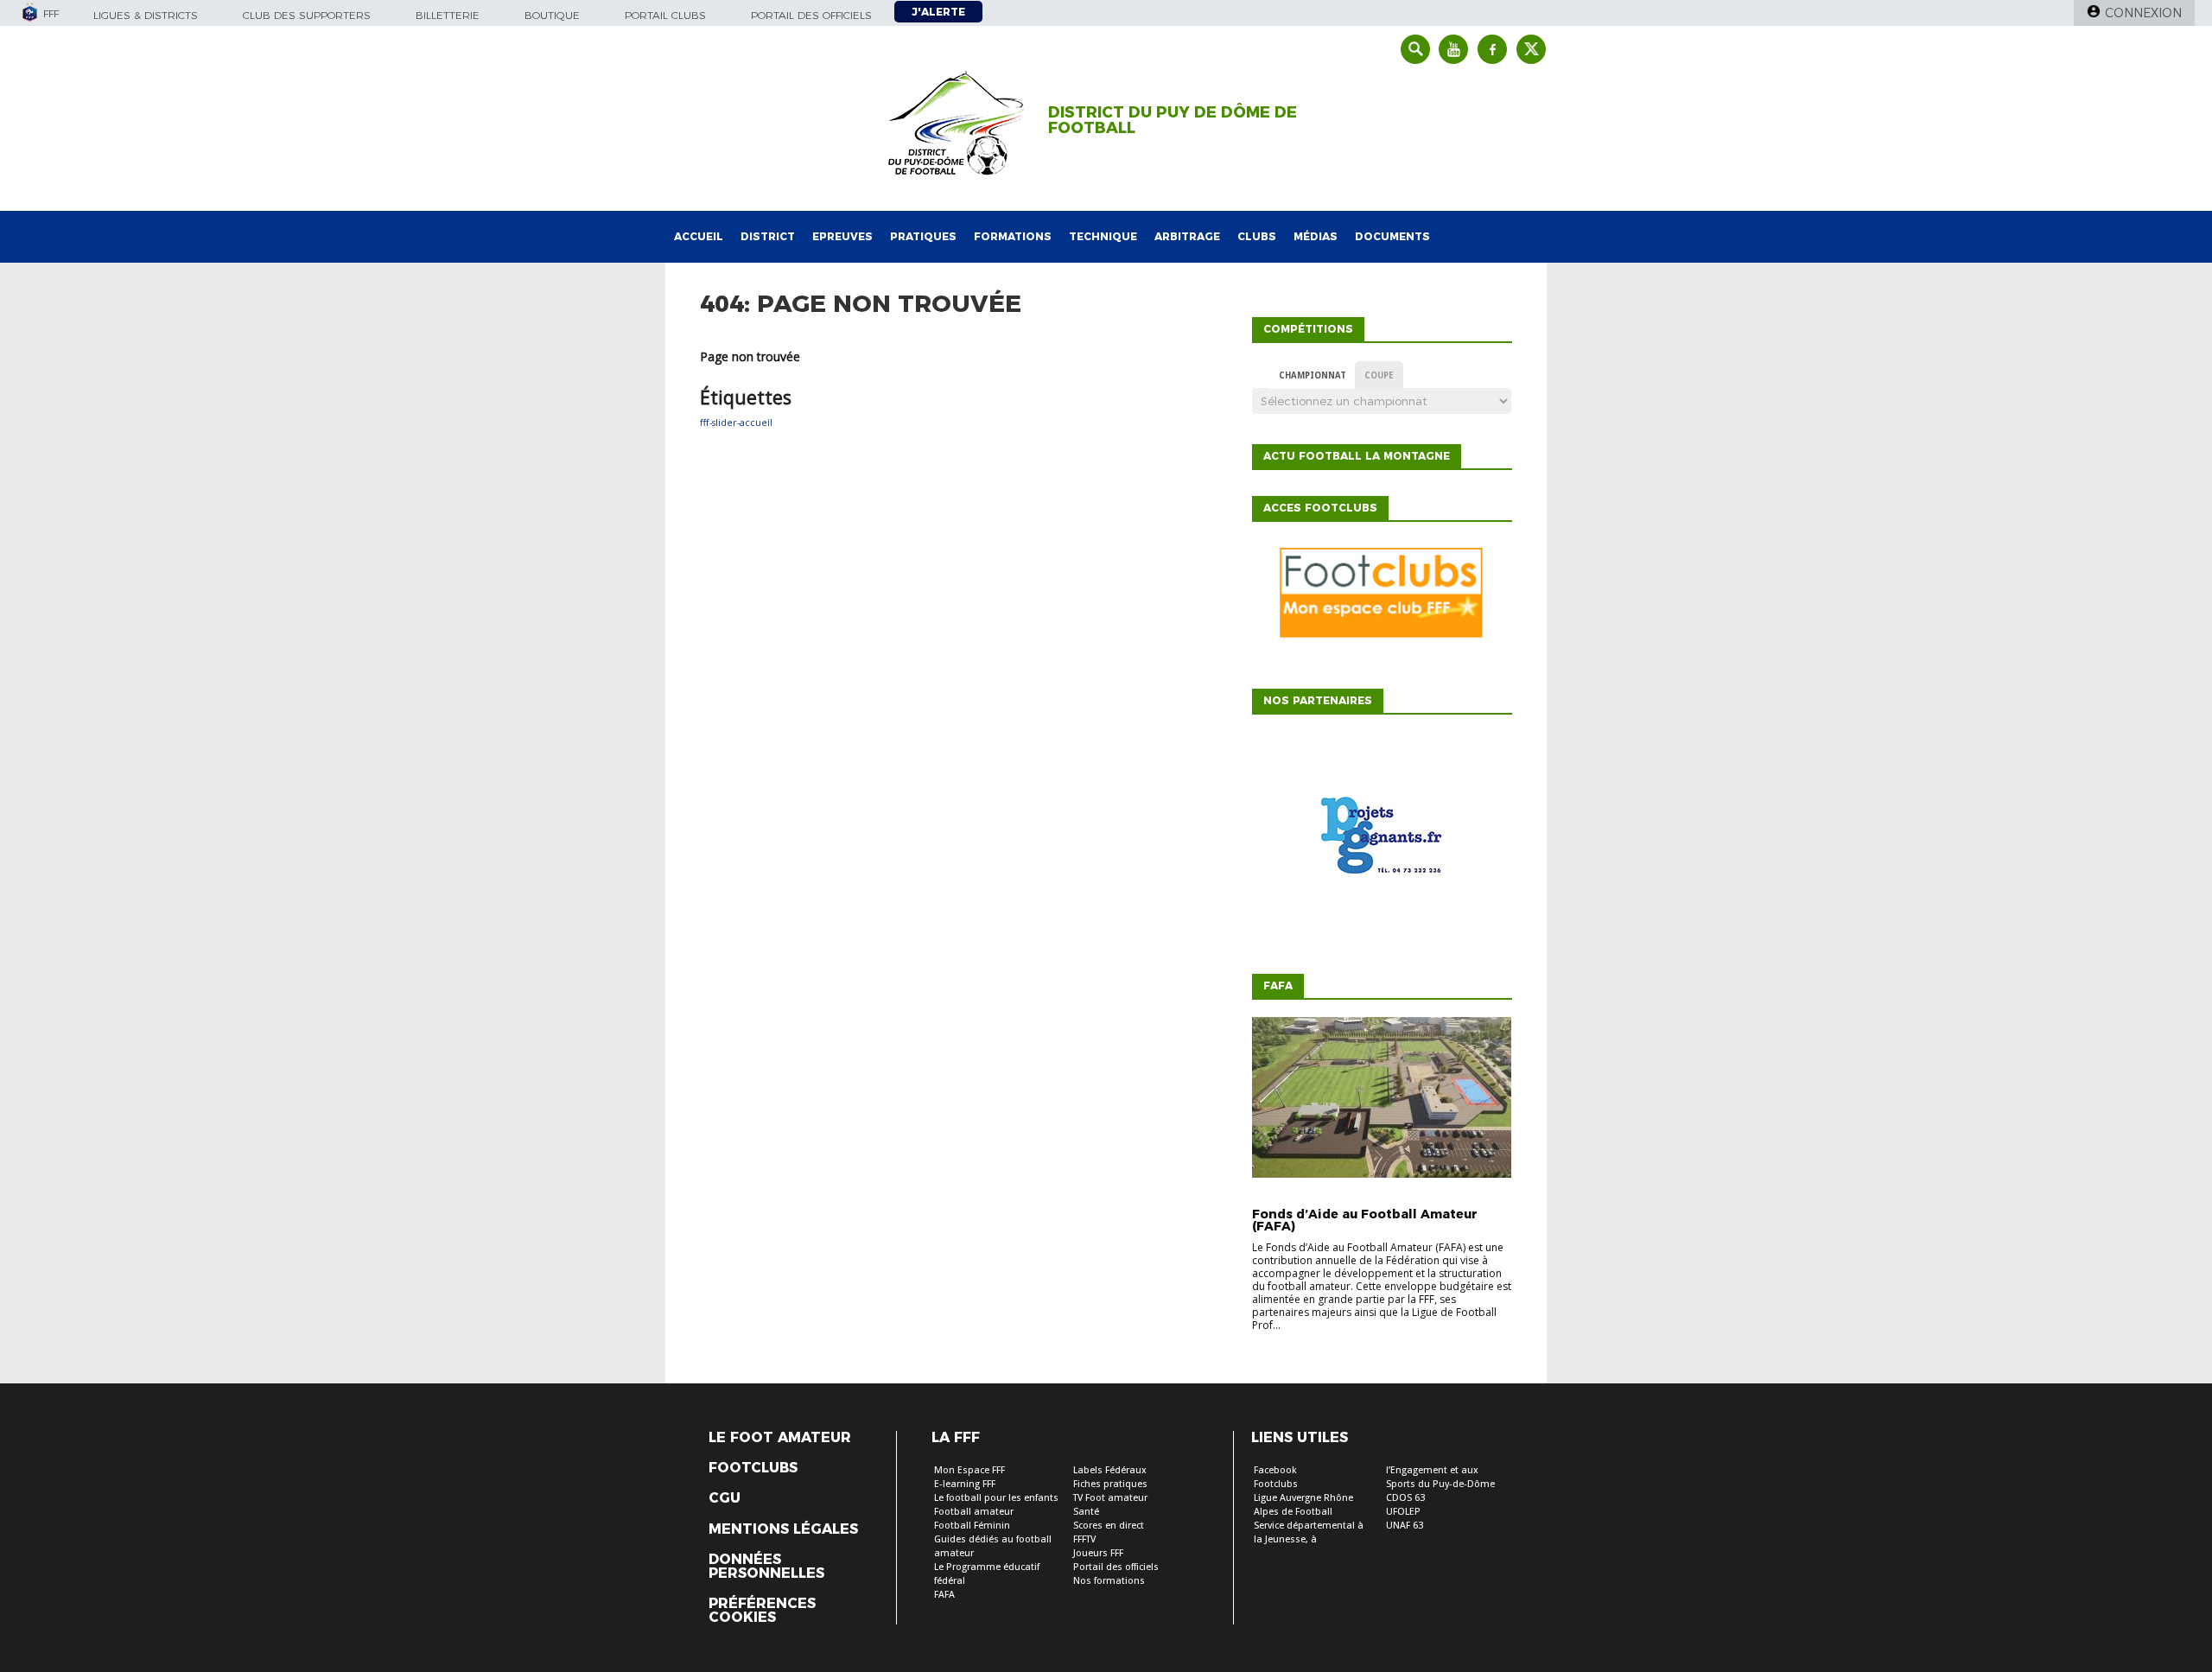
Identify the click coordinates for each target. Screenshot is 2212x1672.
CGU (725, 1498)
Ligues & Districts (146, 15)
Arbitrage (1187, 236)
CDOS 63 (1405, 1498)
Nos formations (1109, 1581)
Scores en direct (1109, 1526)
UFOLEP (1403, 1512)
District (768, 236)
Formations (1013, 236)
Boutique (552, 15)
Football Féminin (972, 1526)
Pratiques (923, 236)
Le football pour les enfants (996, 1498)
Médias (1316, 236)
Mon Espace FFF (969, 1470)
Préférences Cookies (762, 1611)
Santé (1086, 1512)
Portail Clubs (665, 15)
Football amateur (974, 1512)
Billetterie (448, 15)
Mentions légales (783, 1529)
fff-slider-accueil (736, 423)
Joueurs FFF (1098, 1553)
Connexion (2143, 13)
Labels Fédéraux (1110, 1470)
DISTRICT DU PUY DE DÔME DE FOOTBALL (1173, 120)
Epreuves (842, 236)
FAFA (944, 1595)
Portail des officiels (811, 15)
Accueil (699, 236)
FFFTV (1084, 1539)
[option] (1382, 840)
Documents (1392, 236)
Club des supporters (307, 15)
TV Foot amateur (1110, 1498)
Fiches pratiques (1110, 1484)
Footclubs (753, 1468)
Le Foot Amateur (780, 1438)
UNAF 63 (1405, 1526)
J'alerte (938, 12)
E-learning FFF (965, 1484)
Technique (1103, 236)
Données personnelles (766, 1567)
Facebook (1275, 1470)
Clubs (1257, 236)
